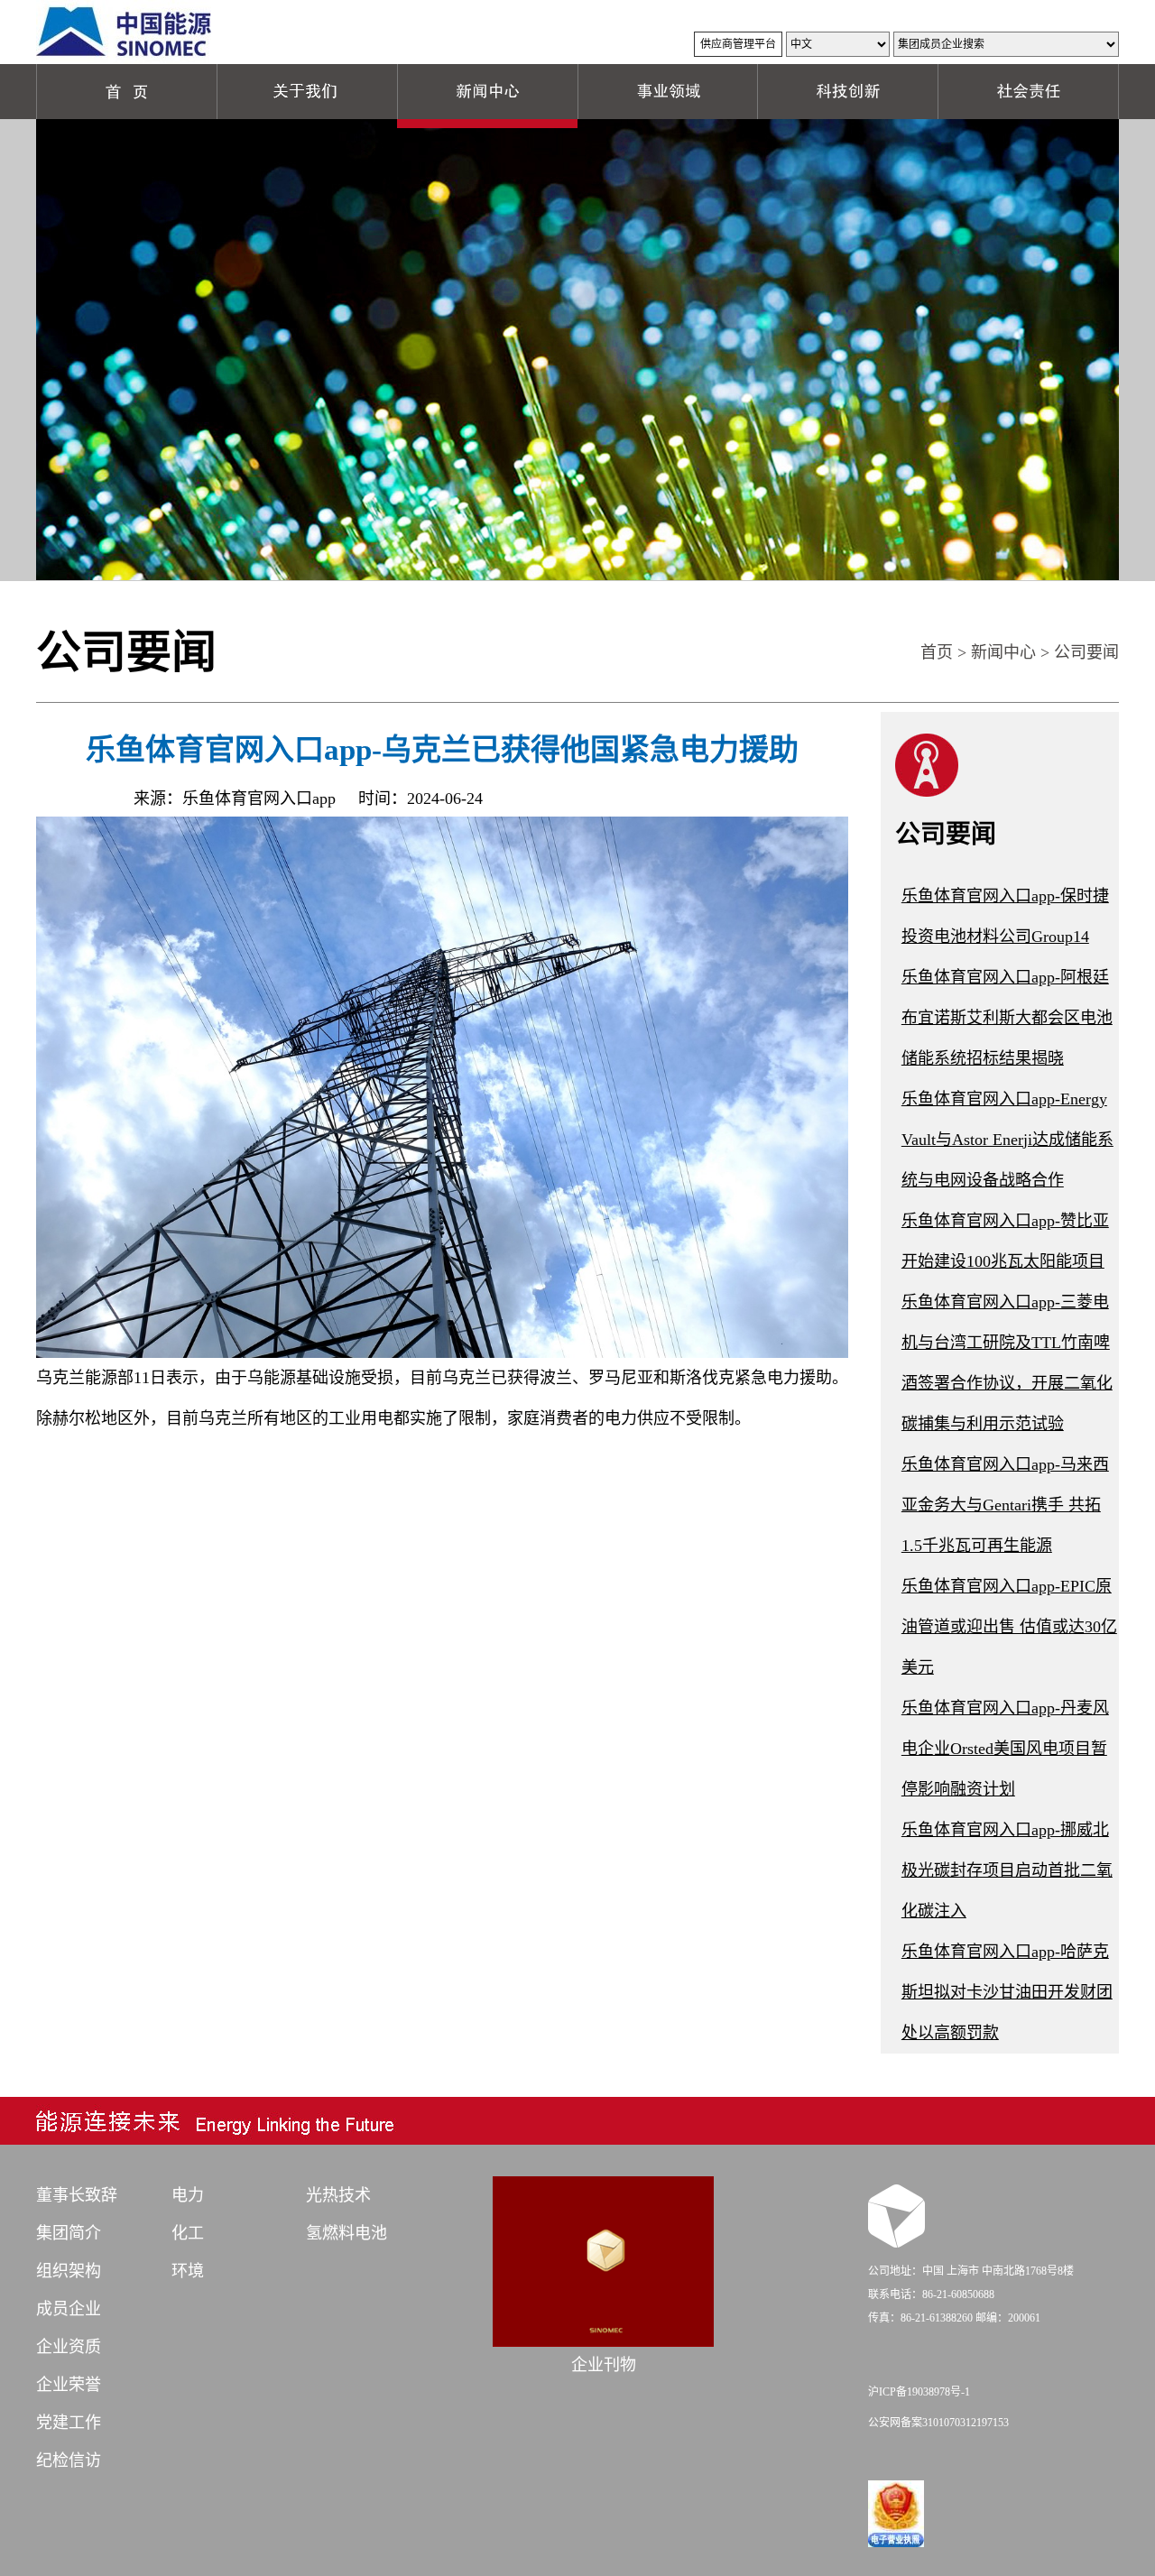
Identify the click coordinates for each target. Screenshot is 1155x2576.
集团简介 (69, 2233)
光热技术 (338, 2195)
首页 (937, 652)
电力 (188, 2195)
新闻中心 (1003, 652)
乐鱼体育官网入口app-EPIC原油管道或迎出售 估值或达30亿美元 (1009, 1627)
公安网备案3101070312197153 (938, 2423)
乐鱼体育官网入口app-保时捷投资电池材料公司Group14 (1005, 916)
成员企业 (69, 2309)
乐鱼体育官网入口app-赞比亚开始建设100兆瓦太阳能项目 (1005, 1241)
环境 (188, 2271)
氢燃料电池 (346, 2233)
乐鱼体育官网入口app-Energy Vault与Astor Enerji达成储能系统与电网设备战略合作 (1007, 1140)
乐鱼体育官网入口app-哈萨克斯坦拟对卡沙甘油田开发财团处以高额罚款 (1007, 1992)
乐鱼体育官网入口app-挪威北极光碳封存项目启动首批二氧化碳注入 (1007, 1870)
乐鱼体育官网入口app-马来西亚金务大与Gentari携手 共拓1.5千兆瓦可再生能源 (1005, 1505)
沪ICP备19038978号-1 (919, 2392)
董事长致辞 (77, 2195)
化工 (188, 2233)
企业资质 (69, 2347)
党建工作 (69, 2423)
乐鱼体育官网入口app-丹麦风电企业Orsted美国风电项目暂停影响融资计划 (1005, 1749)
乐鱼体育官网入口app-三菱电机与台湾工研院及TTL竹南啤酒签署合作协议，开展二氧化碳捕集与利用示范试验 (1007, 1363)
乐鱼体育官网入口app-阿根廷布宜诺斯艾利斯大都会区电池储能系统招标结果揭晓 (1007, 1018)
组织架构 (69, 2271)
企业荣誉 (69, 2385)
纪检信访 (69, 2461)
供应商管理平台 (738, 44)
